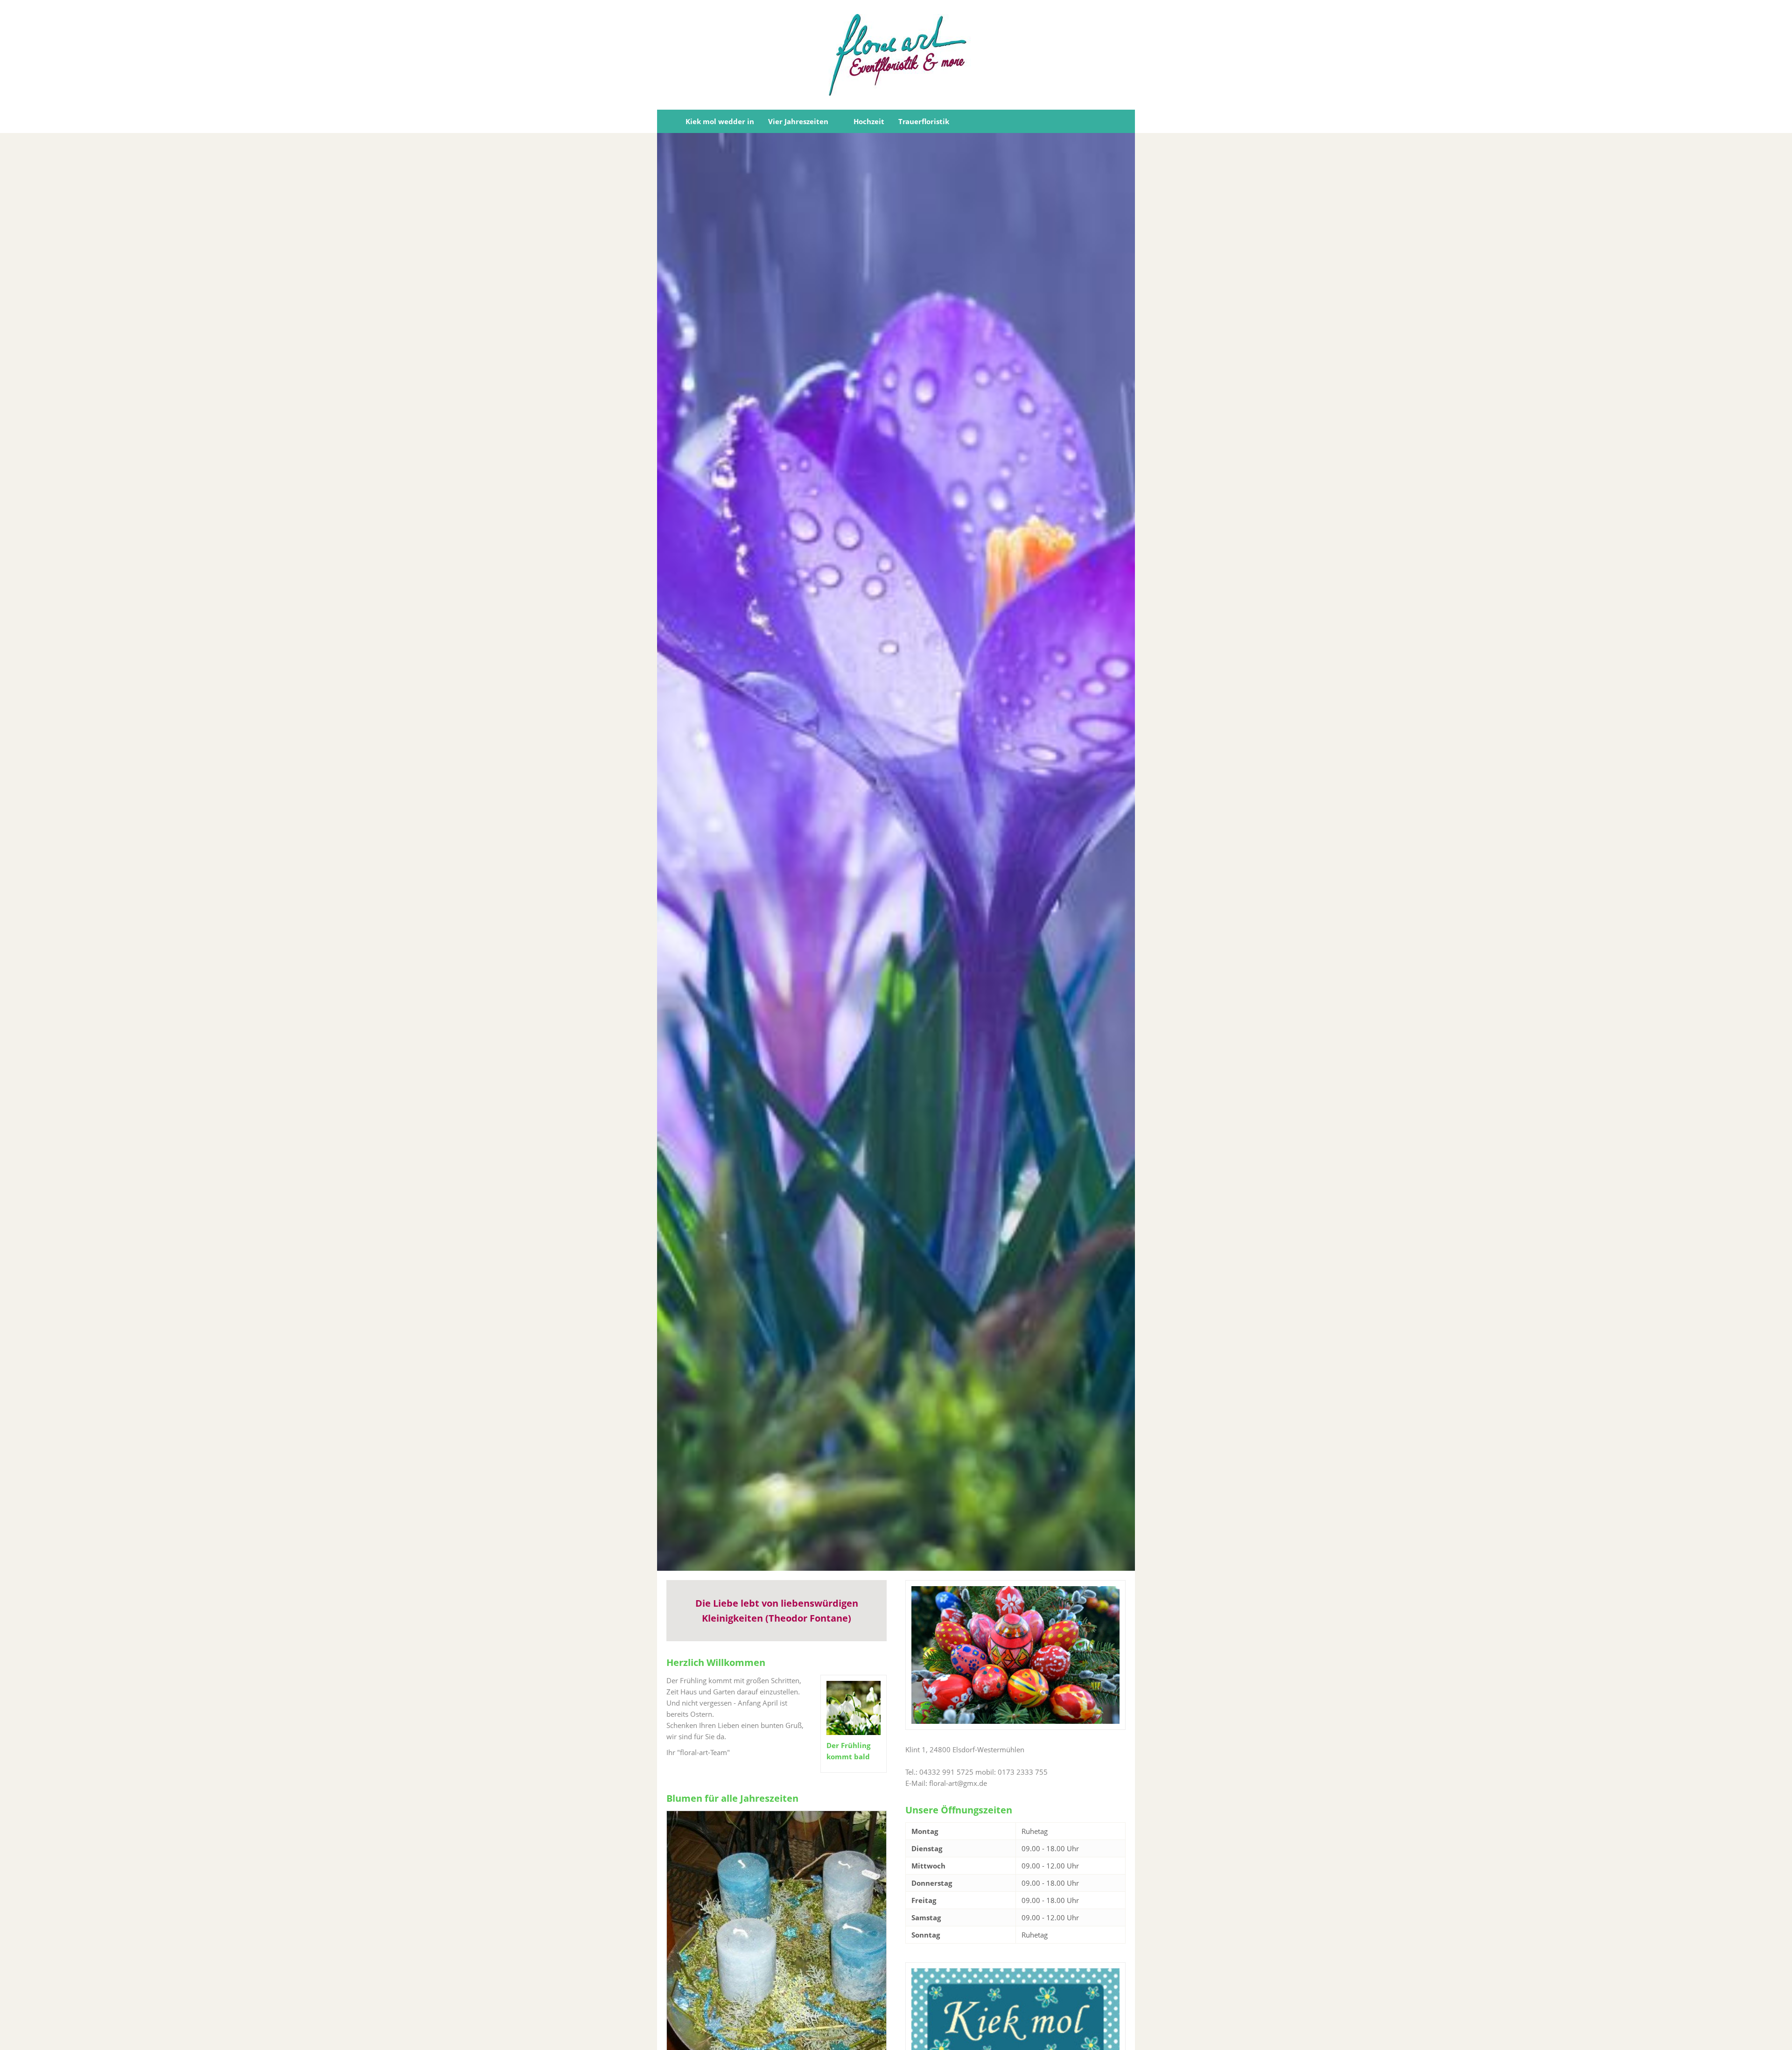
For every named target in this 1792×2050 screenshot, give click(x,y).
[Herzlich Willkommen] (668, 121)
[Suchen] (1124, 121)
